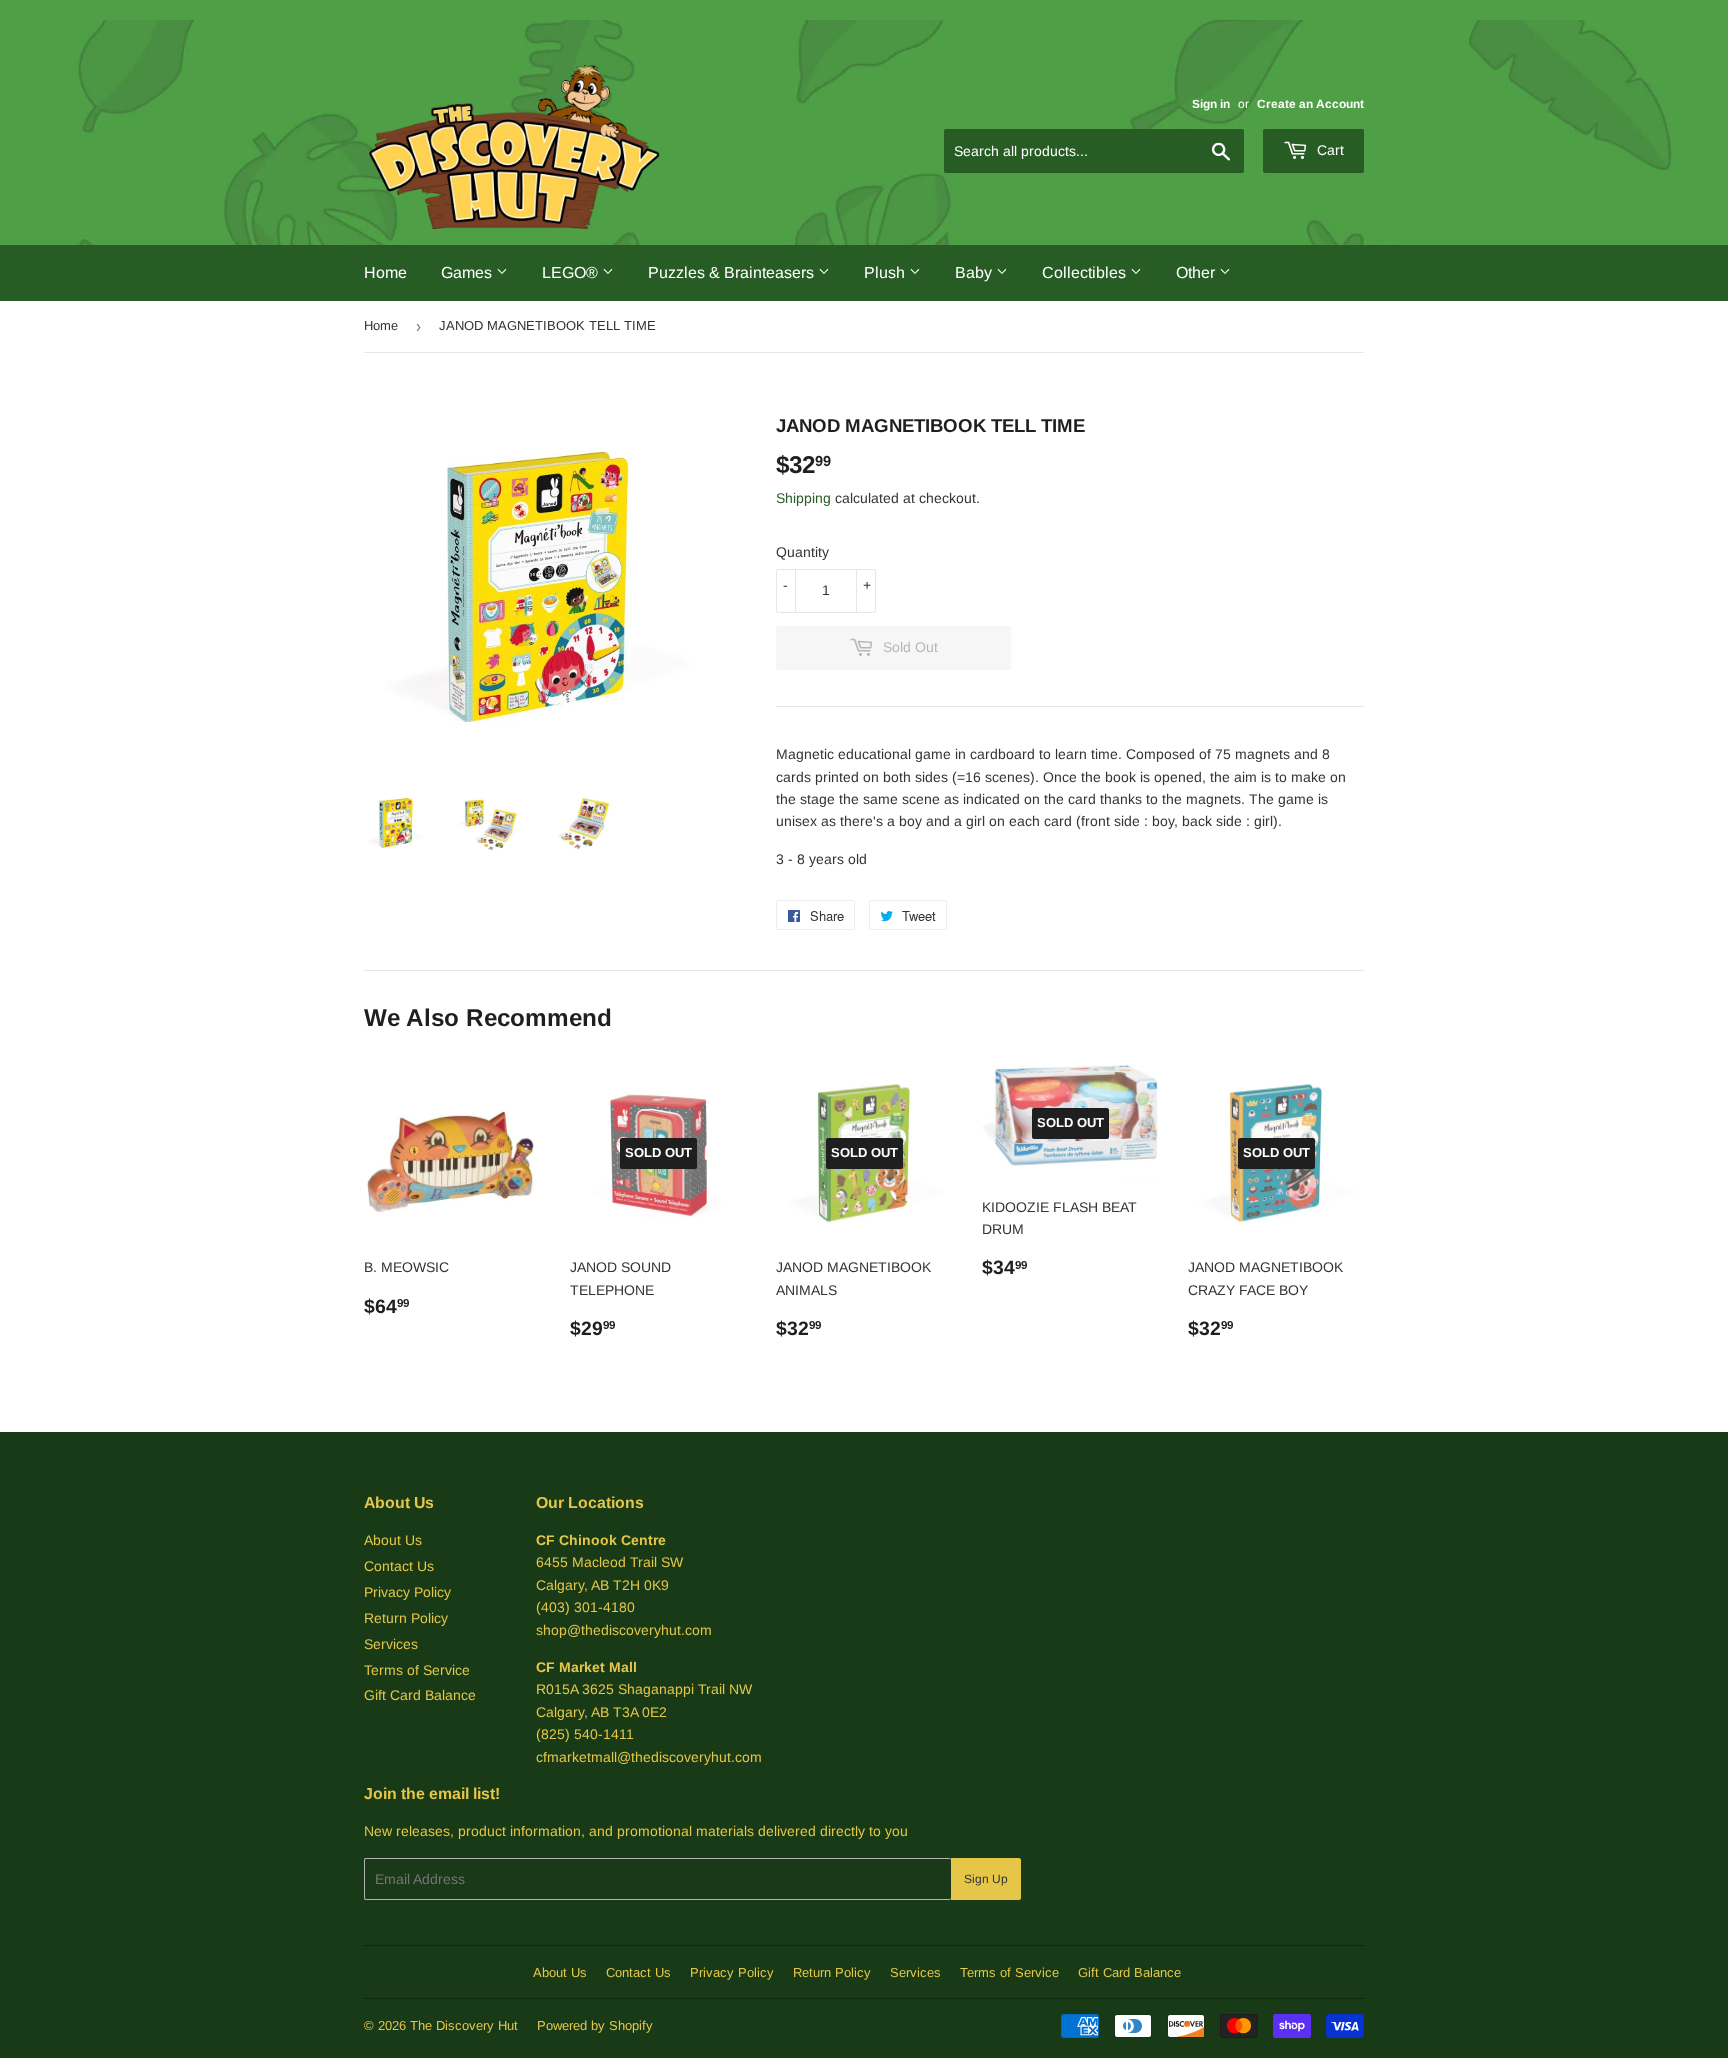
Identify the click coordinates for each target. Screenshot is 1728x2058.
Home (385, 272)
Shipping (803, 498)
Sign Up (986, 1879)
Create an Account (1310, 104)
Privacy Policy (407, 1592)
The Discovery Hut (464, 2025)
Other (1197, 272)
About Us (393, 1540)
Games (468, 272)
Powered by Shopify (595, 2025)
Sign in (1211, 104)
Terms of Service (417, 1670)
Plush (886, 272)
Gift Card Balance (420, 1695)
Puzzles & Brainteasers (733, 272)
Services (391, 1644)
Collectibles (1086, 272)
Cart (1328, 150)
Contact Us (399, 1566)
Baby (975, 272)
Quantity (802, 552)
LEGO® (572, 272)
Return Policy (406, 1618)
